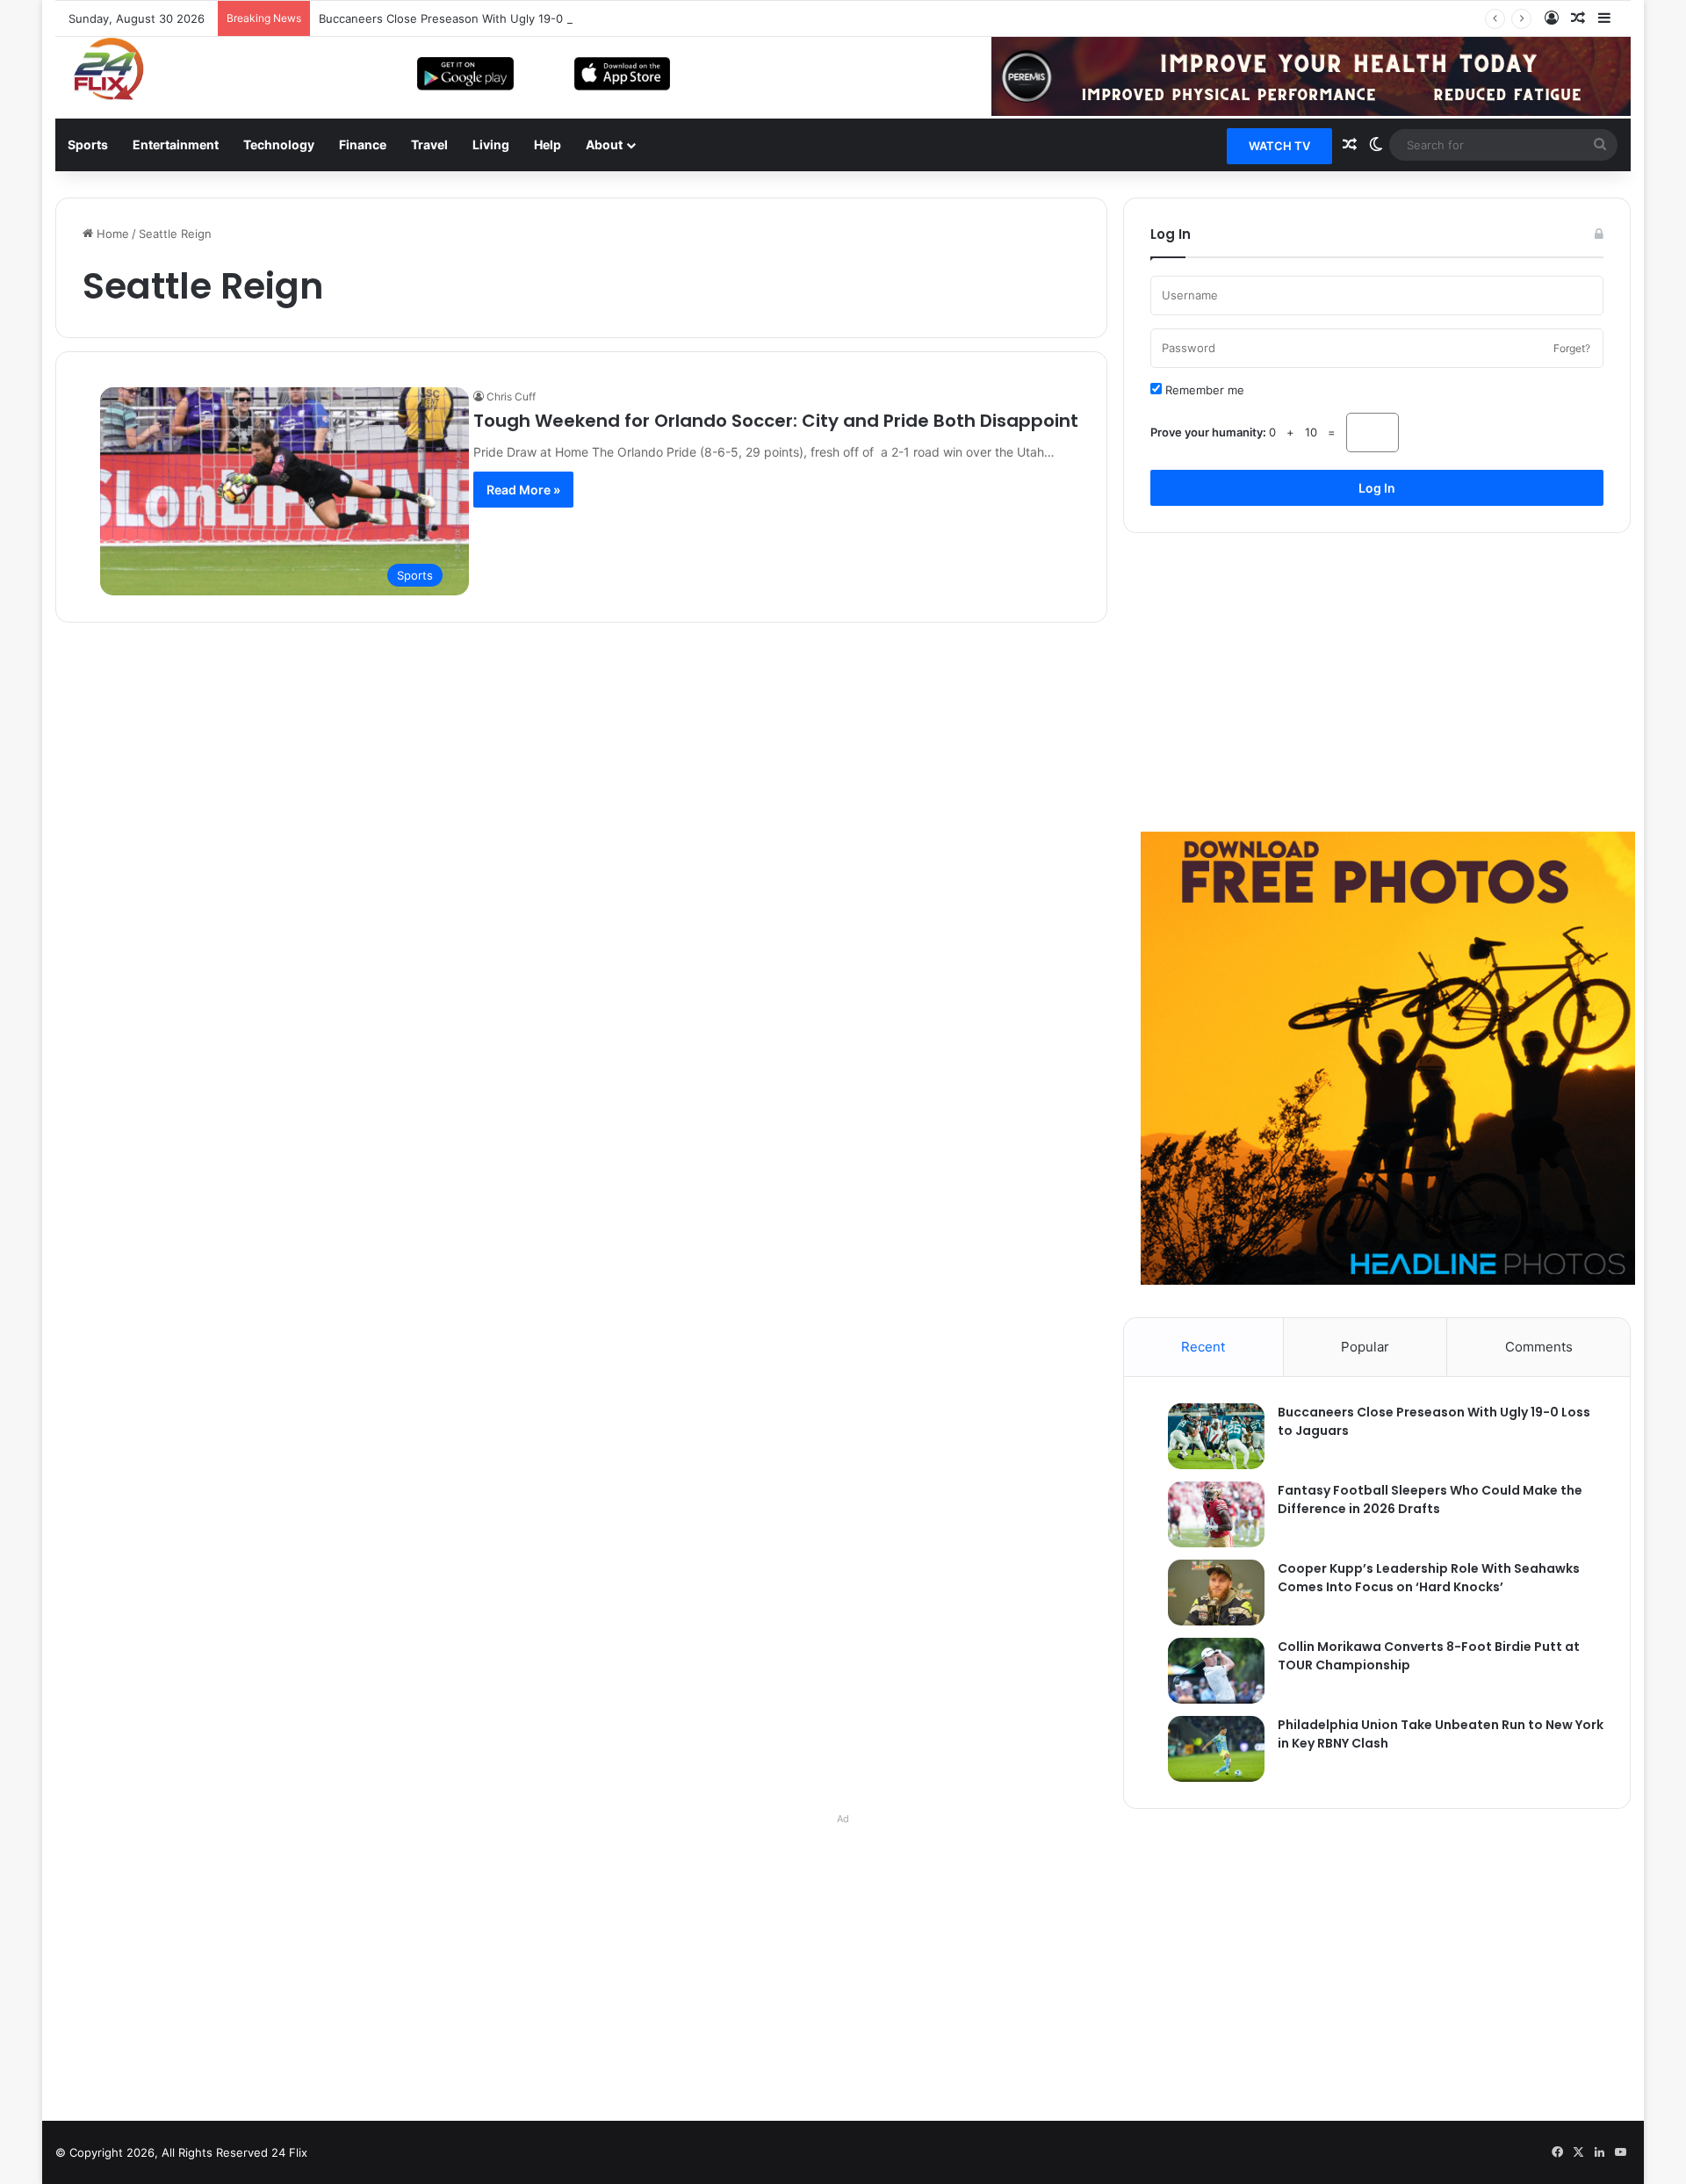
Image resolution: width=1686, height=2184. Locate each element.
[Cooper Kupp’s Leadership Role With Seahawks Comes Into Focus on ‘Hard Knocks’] (1207, 1593)
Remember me (1203, 390)
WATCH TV (1279, 146)
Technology (279, 144)
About (604, 144)
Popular (1365, 1347)
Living (491, 144)
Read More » (523, 490)
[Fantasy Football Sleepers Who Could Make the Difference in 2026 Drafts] (1207, 1514)
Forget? (1572, 348)
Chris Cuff (511, 396)
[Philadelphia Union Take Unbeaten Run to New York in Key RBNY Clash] (1207, 1749)
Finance (363, 144)
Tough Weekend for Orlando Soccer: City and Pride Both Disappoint (776, 421)
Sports (88, 144)
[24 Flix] (100, 68)
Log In (1377, 488)
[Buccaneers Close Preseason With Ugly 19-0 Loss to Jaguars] (1207, 1436)
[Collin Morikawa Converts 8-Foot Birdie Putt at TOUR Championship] (1207, 1671)
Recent (1203, 1347)
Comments (1539, 1347)
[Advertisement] (1377, 682)
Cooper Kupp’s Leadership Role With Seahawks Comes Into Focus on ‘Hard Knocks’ (1429, 1578)
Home (111, 234)
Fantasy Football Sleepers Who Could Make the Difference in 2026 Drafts (1430, 1499)
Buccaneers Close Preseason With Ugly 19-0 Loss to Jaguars (486, 18)
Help (548, 144)
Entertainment (176, 144)
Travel (429, 144)
